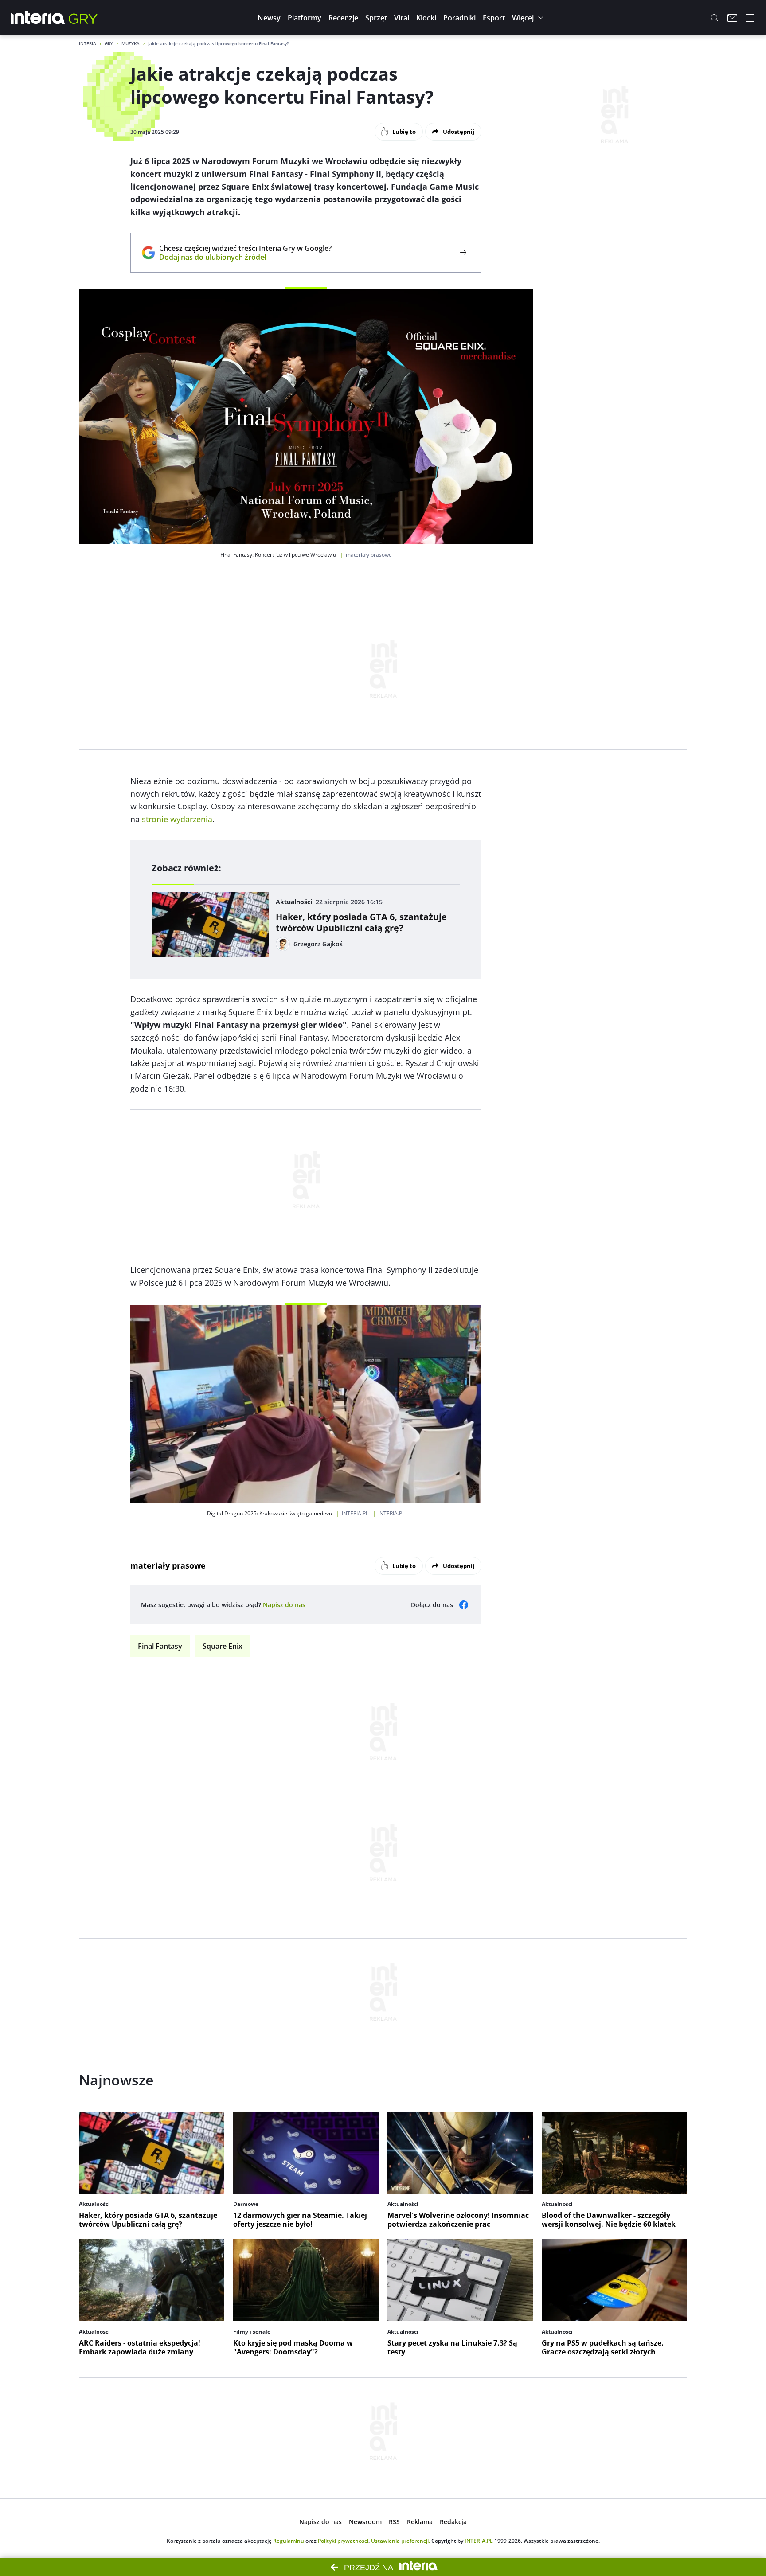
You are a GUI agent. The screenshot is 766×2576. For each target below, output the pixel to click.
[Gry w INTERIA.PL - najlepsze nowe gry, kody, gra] (83, 18)
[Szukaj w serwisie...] (715, 18)
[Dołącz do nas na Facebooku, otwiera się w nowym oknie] (464, 1605)
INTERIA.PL (479, 2541)
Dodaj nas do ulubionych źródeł (245, 257)
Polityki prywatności (343, 2541)
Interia (88, 43)
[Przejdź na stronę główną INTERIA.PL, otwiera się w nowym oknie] (38, 18)
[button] (269, 18)
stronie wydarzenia (177, 819)
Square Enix (223, 1646)
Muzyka (131, 43)
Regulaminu (289, 2541)
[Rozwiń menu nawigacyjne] (750, 18)
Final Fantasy (160, 1646)
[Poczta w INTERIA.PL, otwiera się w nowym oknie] (732, 18)
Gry (109, 43)
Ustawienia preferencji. (401, 2541)
